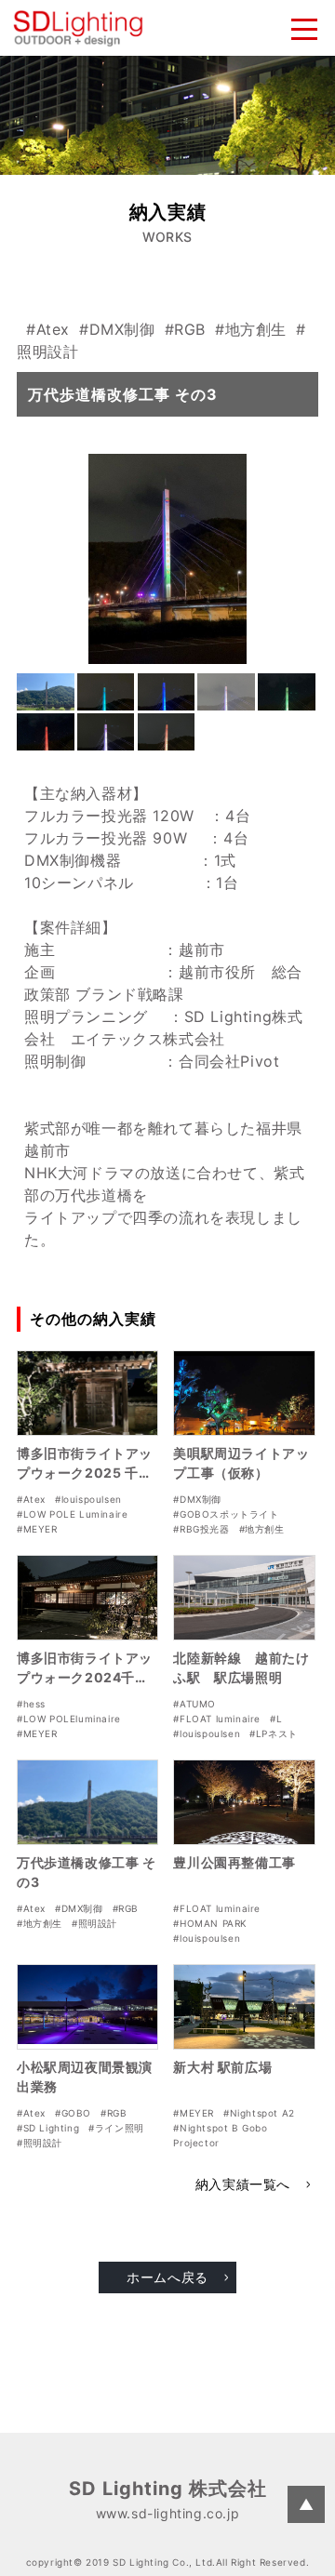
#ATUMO (194, 1704)
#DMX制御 (117, 329)
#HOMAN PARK (210, 1923)
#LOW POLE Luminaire (72, 1514)
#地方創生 (251, 329)
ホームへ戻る (167, 2277)
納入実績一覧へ (243, 2184)
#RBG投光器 (201, 1529)
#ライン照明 (116, 2128)
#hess (31, 1704)
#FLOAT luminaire (217, 1719)
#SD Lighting (48, 2128)
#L (276, 1719)
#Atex (48, 329)
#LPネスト (274, 1733)
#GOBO (73, 2113)
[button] (46, 692)
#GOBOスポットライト (226, 1514)
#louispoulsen (88, 1499)
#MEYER (37, 1529)
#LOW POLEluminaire (69, 1719)
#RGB (185, 329)
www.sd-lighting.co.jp (168, 2513)
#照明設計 (94, 1923)
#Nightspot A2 (259, 2113)
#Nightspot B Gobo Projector (220, 2135)
